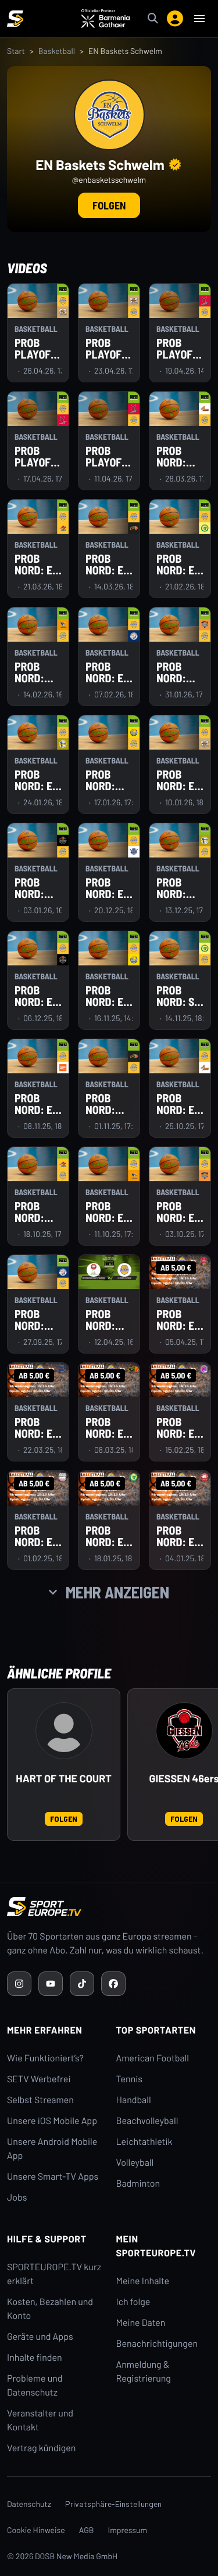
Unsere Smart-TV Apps (53, 2177)
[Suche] (153, 19)
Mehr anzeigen (117, 1592)
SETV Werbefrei (39, 2079)
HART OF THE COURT (63, 1779)
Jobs (17, 2197)
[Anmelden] (175, 19)
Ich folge (133, 2302)
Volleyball (135, 2163)
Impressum (128, 2530)
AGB (87, 2530)
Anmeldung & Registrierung (144, 2371)
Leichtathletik (144, 2142)
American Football (153, 2058)
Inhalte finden (35, 2358)
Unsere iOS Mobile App (52, 2121)
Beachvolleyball (147, 2121)
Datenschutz (29, 2504)
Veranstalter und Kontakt (40, 2420)
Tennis (130, 2079)
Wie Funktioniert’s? (45, 2058)
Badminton (138, 2184)
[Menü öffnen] (199, 19)
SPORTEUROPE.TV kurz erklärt (54, 2274)
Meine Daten (141, 2323)
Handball (134, 2100)
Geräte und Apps (40, 2337)
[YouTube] (51, 1984)
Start (16, 51)
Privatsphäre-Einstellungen (113, 2504)
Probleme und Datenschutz (35, 2385)
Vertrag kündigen (41, 2448)
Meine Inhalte (143, 2281)
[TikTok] (82, 1984)
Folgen (109, 205)
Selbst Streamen (40, 2100)
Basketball (57, 51)
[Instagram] (19, 1984)
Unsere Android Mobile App (52, 2149)
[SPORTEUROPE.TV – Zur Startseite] (15, 19)
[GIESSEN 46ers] (184, 1731)
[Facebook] (113, 1984)
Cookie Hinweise (36, 2530)
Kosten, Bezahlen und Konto (50, 2309)
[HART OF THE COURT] (64, 1731)
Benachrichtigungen (157, 2344)
